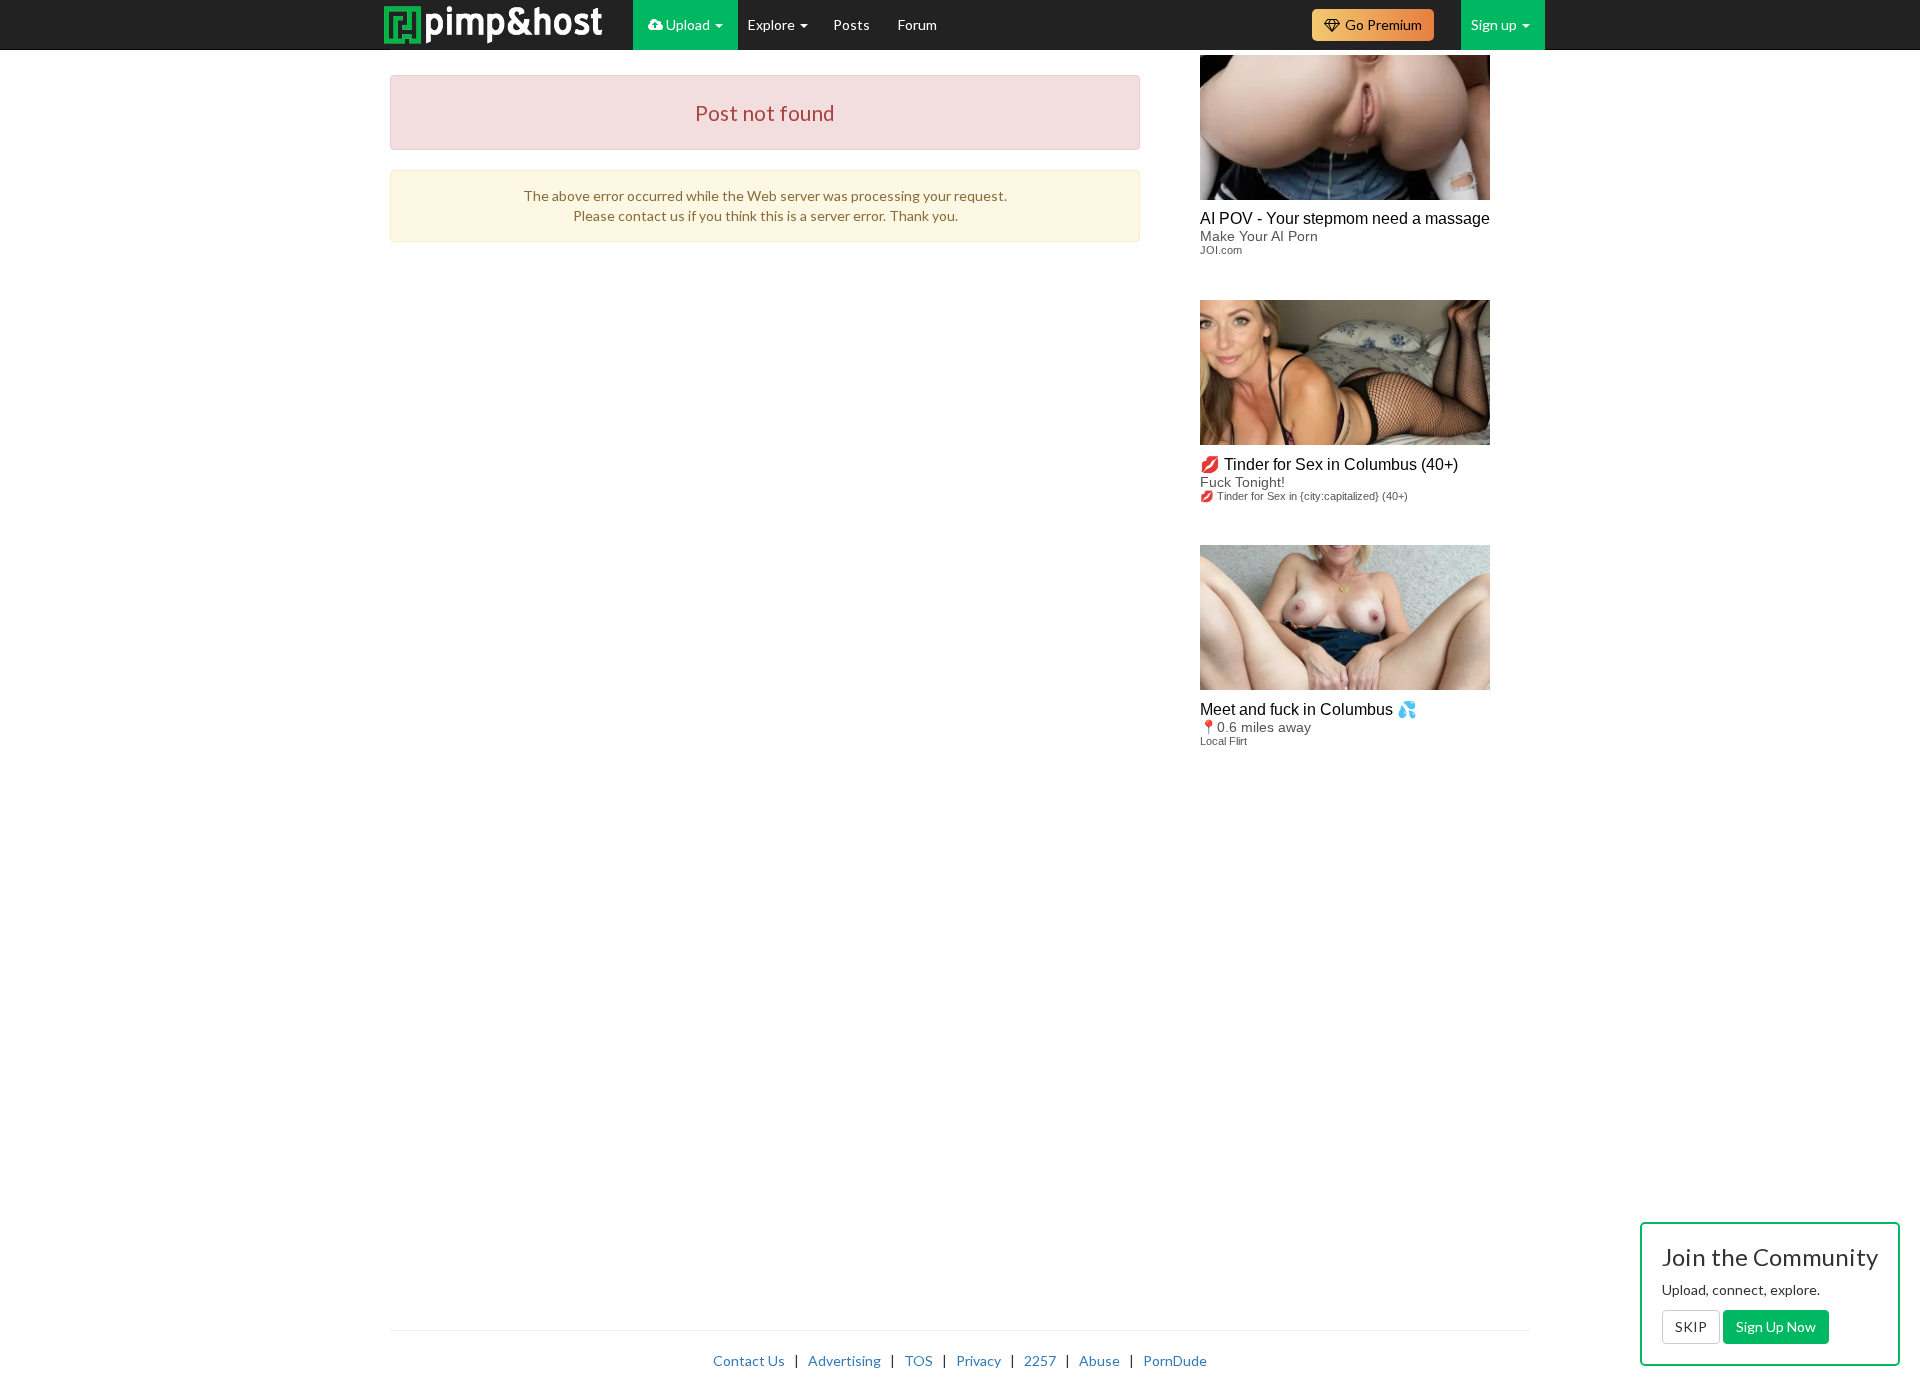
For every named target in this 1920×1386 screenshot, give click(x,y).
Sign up (1495, 24)
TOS (918, 1360)
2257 (1040, 1360)
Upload (688, 24)
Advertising (844, 1360)
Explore (773, 24)
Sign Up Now (1776, 1326)
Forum (917, 24)
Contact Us (749, 1360)
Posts (853, 24)
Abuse (1099, 1360)
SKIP (1691, 1326)
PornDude (1175, 1360)
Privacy (978, 1360)
